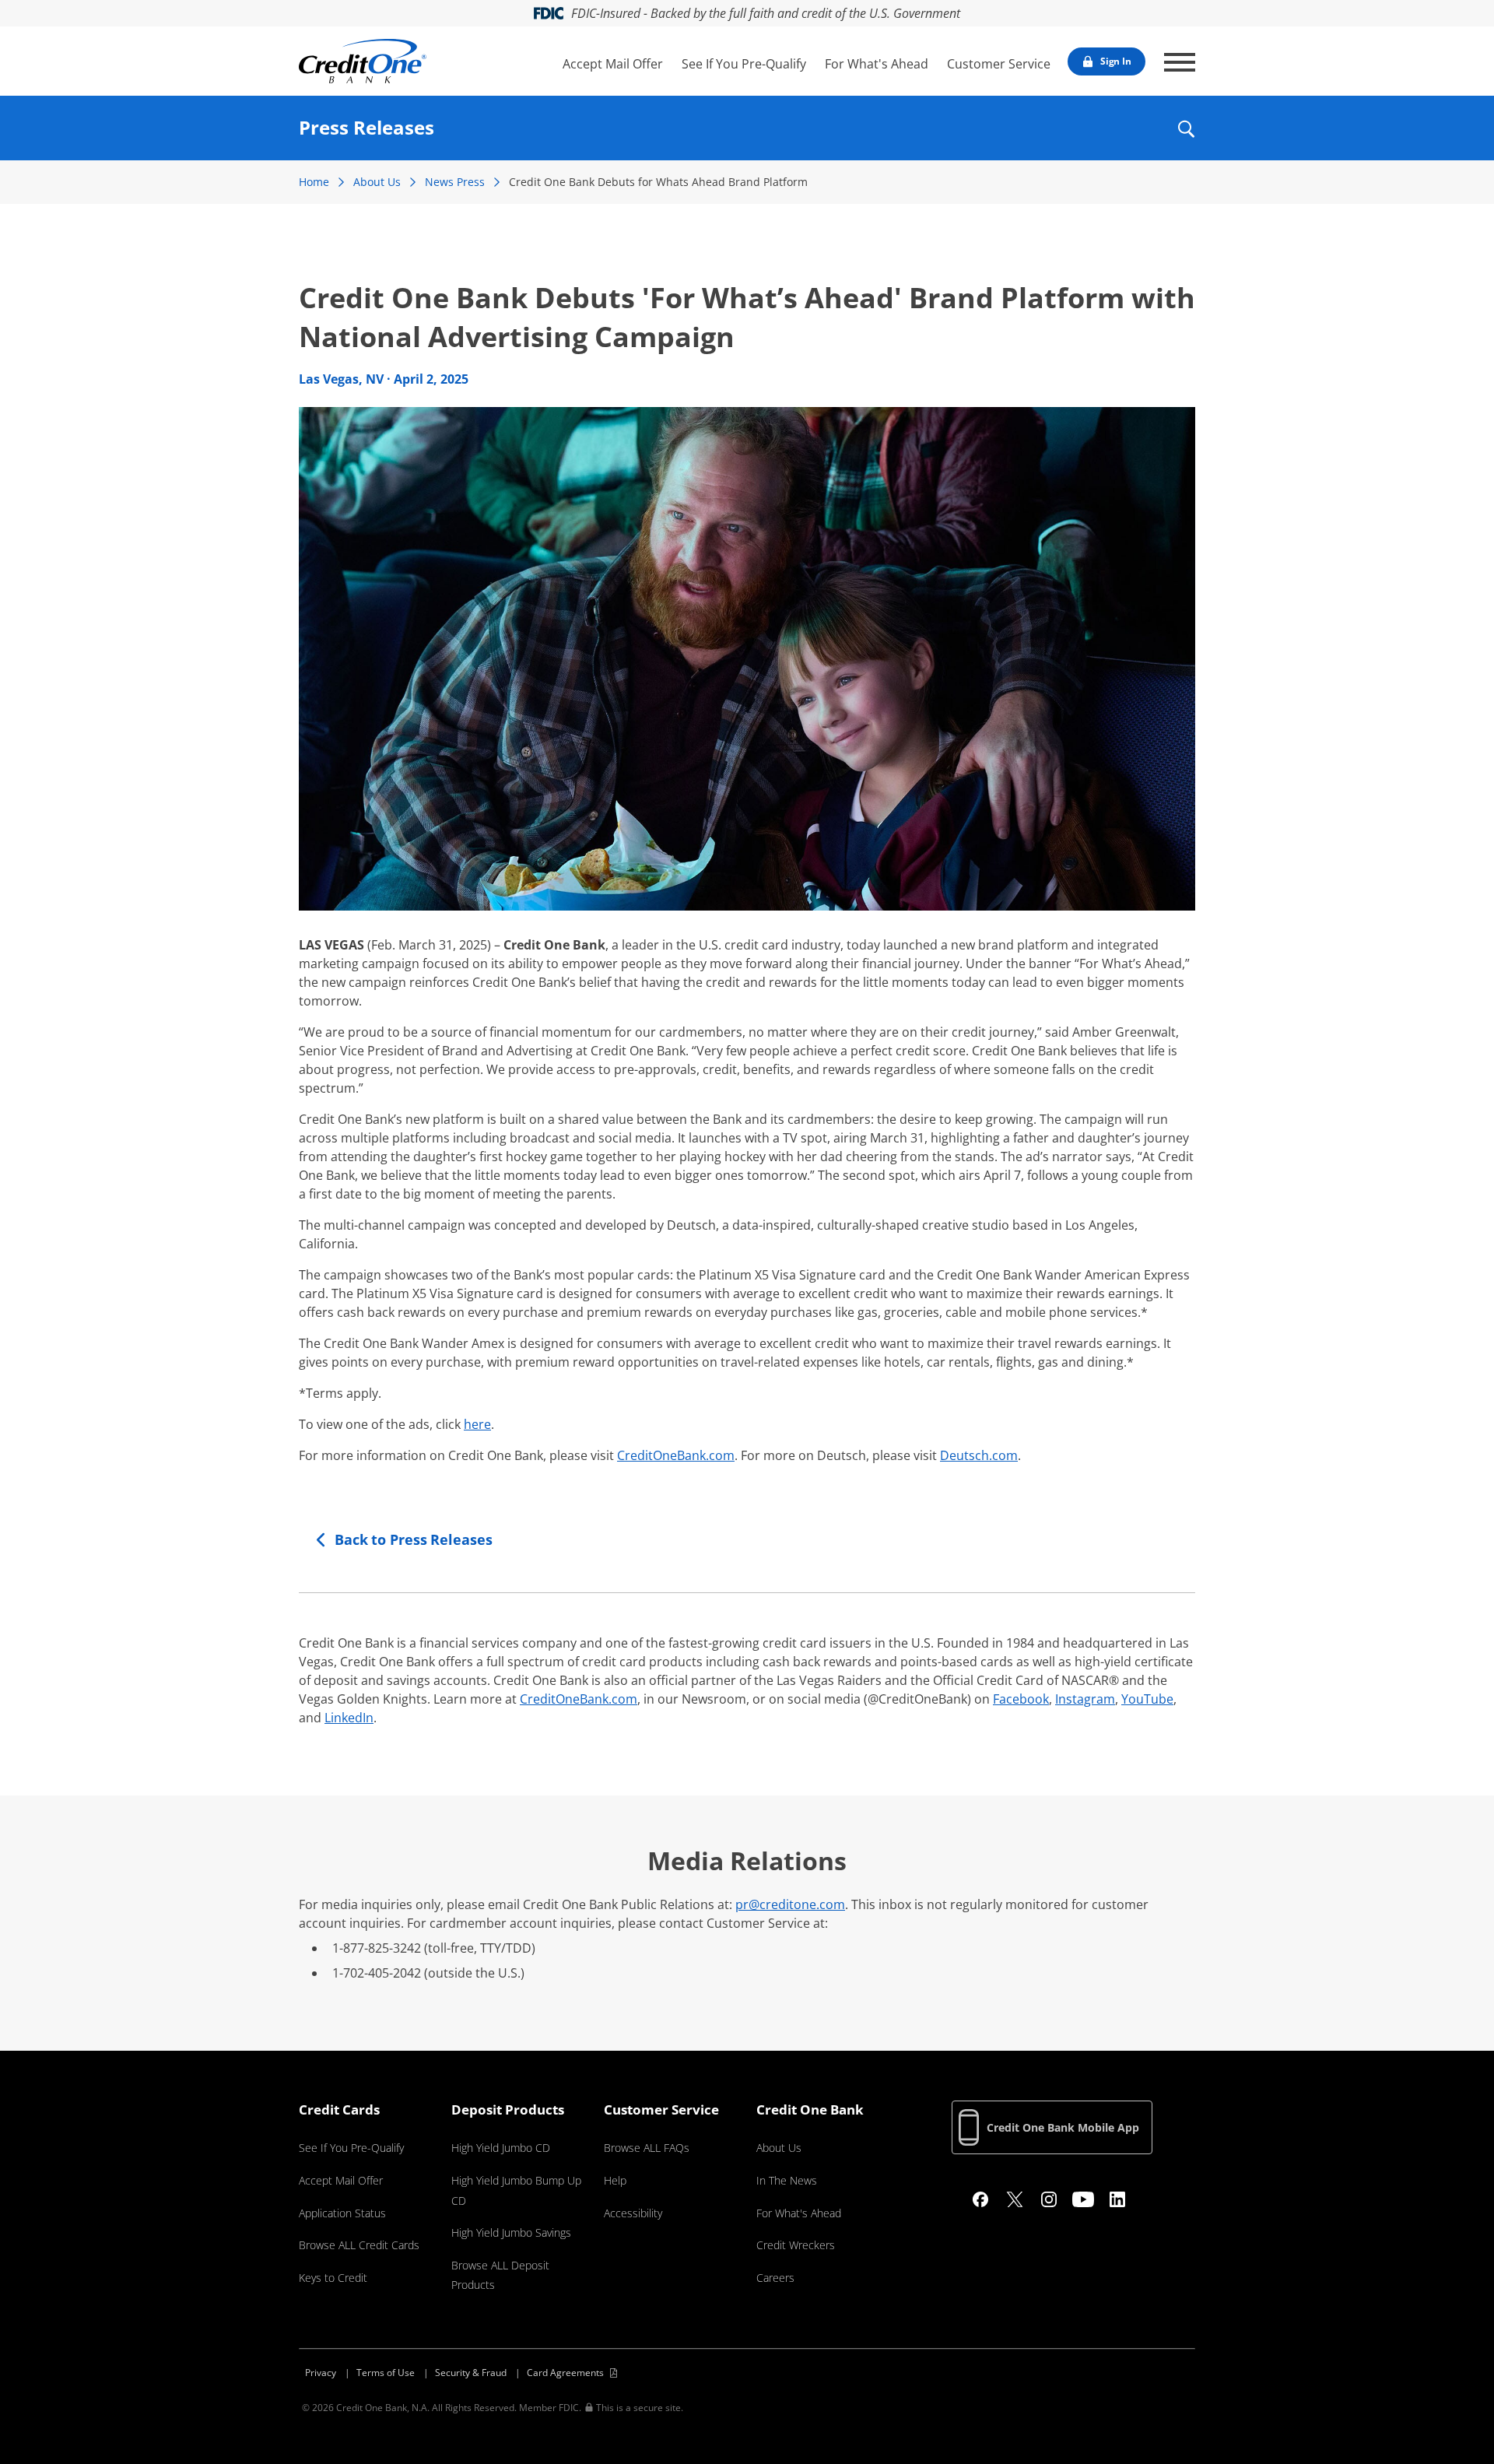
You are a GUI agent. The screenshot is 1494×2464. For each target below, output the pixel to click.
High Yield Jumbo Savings (511, 2232)
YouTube (1147, 1699)
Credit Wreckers (796, 2245)
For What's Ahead (877, 64)
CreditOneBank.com (676, 1455)
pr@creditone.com (790, 1904)
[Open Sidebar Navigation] (1180, 62)
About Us (377, 182)
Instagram (1085, 1699)
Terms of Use (386, 2373)
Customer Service (999, 64)
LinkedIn (349, 1718)
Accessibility (633, 2213)
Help (615, 2180)
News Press (455, 182)
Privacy (321, 2373)
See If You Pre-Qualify (744, 64)
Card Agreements (565, 2373)
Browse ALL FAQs (647, 2148)
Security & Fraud (471, 2373)
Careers (775, 2278)
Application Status (342, 2213)
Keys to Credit (333, 2278)
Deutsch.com (979, 1455)
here (477, 1424)
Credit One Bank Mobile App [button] (1063, 2127)
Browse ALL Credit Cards (359, 2245)
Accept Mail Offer (613, 64)
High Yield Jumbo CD (501, 2148)
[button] (1185, 139)
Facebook (1021, 1699)
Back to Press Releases (414, 1539)
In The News (787, 2180)
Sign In (1116, 61)
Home (314, 182)
